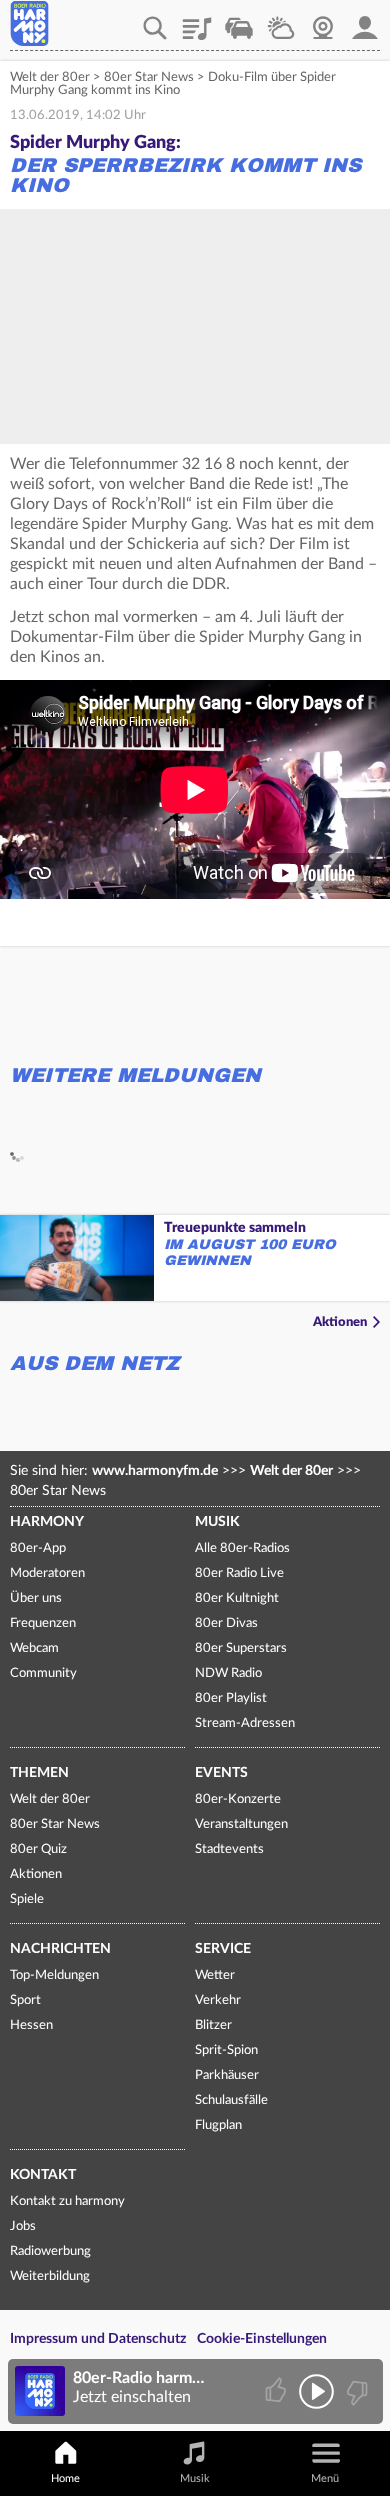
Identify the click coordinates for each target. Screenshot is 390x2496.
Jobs (23, 2226)
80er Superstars (241, 1648)
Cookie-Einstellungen (262, 2339)
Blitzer (213, 2025)
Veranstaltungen (241, 1824)
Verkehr (239, 21)
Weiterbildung (50, 2276)
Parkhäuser (227, 2075)
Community (43, 1673)
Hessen (31, 2025)
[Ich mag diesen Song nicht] (355, 2391)
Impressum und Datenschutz (98, 2339)
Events (221, 1773)
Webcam (323, 21)
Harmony (47, 1522)
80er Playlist (231, 1698)
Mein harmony (365, 21)
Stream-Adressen (245, 1723)
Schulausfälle (231, 2100)
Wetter (281, 21)
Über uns (36, 1598)
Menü (325, 2478)
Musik (217, 1522)
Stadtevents (229, 1849)
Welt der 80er (50, 77)
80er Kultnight (237, 1598)
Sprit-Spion (226, 2050)
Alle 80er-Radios (242, 1548)
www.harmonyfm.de (155, 1471)
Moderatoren (47, 1573)
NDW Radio (228, 1673)
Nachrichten (60, 1949)
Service (223, 1949)
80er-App (38, 1548)
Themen (39, 1773)
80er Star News (149, 77)
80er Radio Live (239, 1573)
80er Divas (226, 1623)
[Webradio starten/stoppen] (316, 2391)
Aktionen (340, 1322)
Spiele (27, 1899)
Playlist (197, 21)
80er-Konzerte (238, 1799)
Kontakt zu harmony (67, 2201)
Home (65, 2478)
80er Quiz (38, 1849)
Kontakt (43, 2175)
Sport (25, 2000)
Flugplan (218, 2125)
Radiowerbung (50, 2251)
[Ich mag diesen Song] (277, 2391)
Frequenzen (43, 1623)
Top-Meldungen (54, 1975)
